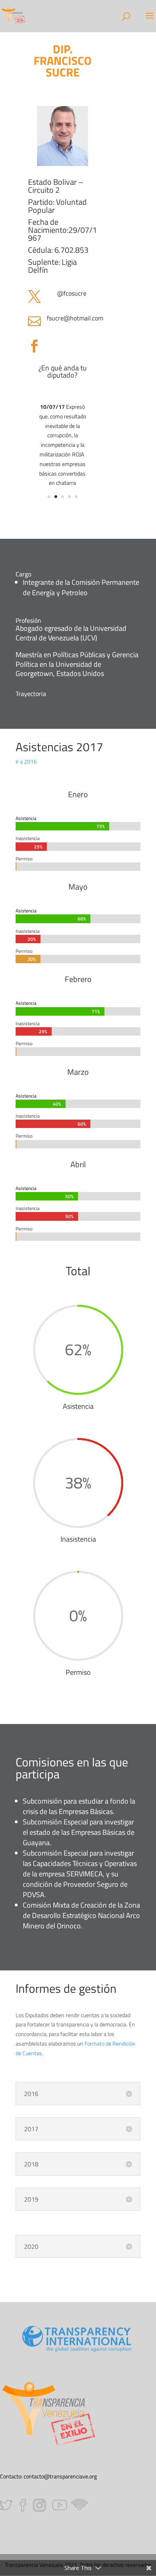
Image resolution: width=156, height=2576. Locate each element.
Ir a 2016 (26, 761)
